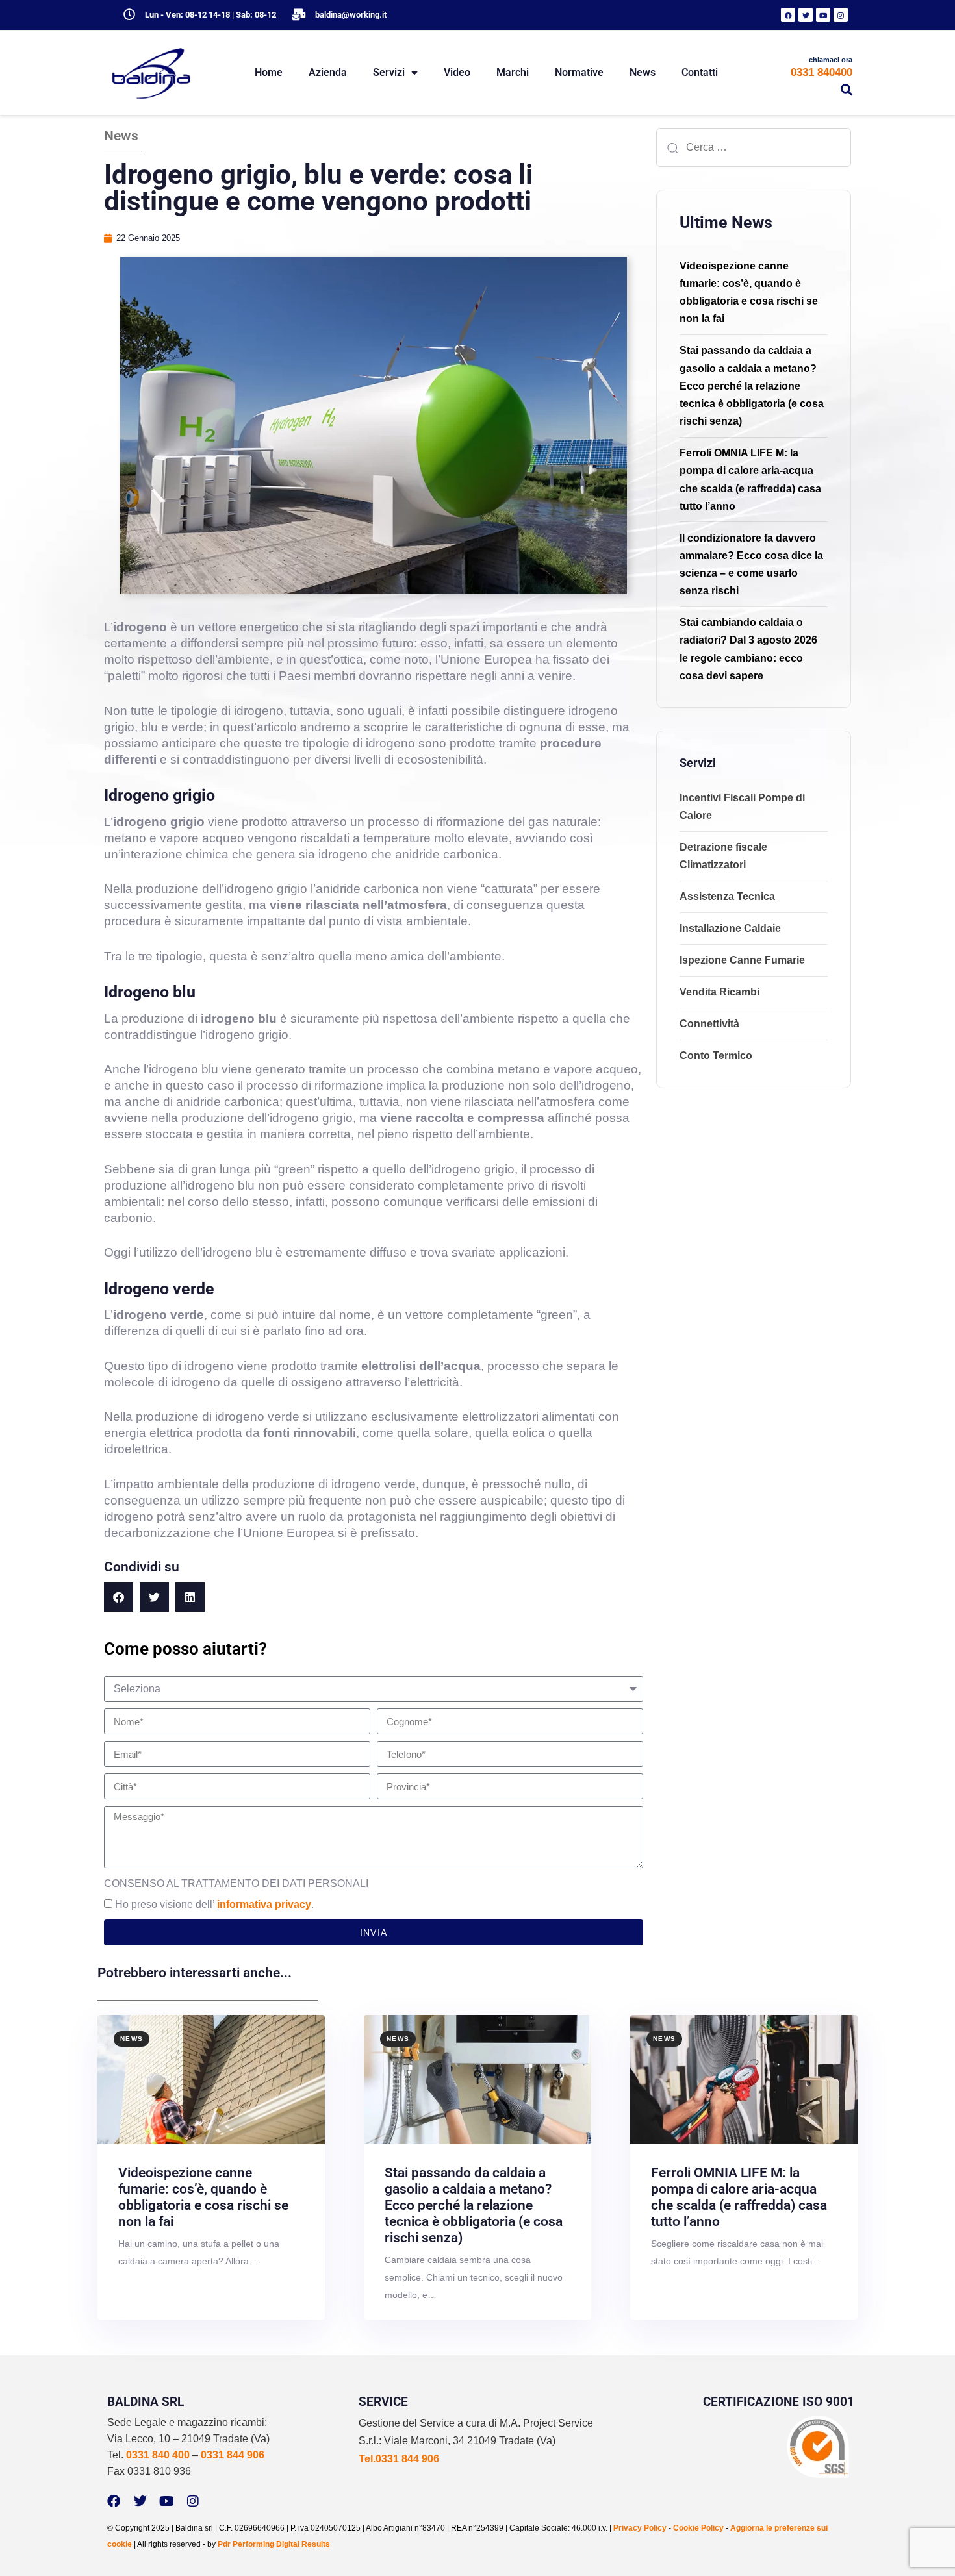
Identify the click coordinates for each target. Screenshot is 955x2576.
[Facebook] (788, 15)
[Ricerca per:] (754, 147)
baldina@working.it (351, 15)
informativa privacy (264, 1904)
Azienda (328, 72)
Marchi (513, 72)
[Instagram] (841, 15)
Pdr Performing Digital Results (274, 2544)
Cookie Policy (698, 2528)
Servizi (389, 72)
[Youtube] (823, 15)
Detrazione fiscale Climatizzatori (723, 856)
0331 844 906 (233, 2455)
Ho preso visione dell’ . (214, 1904)
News (643, 72)
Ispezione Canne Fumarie (742, 960)
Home (269, 72)
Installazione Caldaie (730, 928)
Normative (579, 72)
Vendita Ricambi (719, 992)
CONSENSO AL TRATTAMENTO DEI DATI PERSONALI (236, 1883)
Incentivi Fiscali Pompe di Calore (742, 807)
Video (457, 72)
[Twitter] (806, 15)
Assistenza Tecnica (727, 896)
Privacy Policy (640, 2528)
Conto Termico (716, 1056)
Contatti (700, 72)
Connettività (709, 1024)
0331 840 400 (158, 2455)
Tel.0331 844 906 (399, 2459)
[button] (847, 90)
